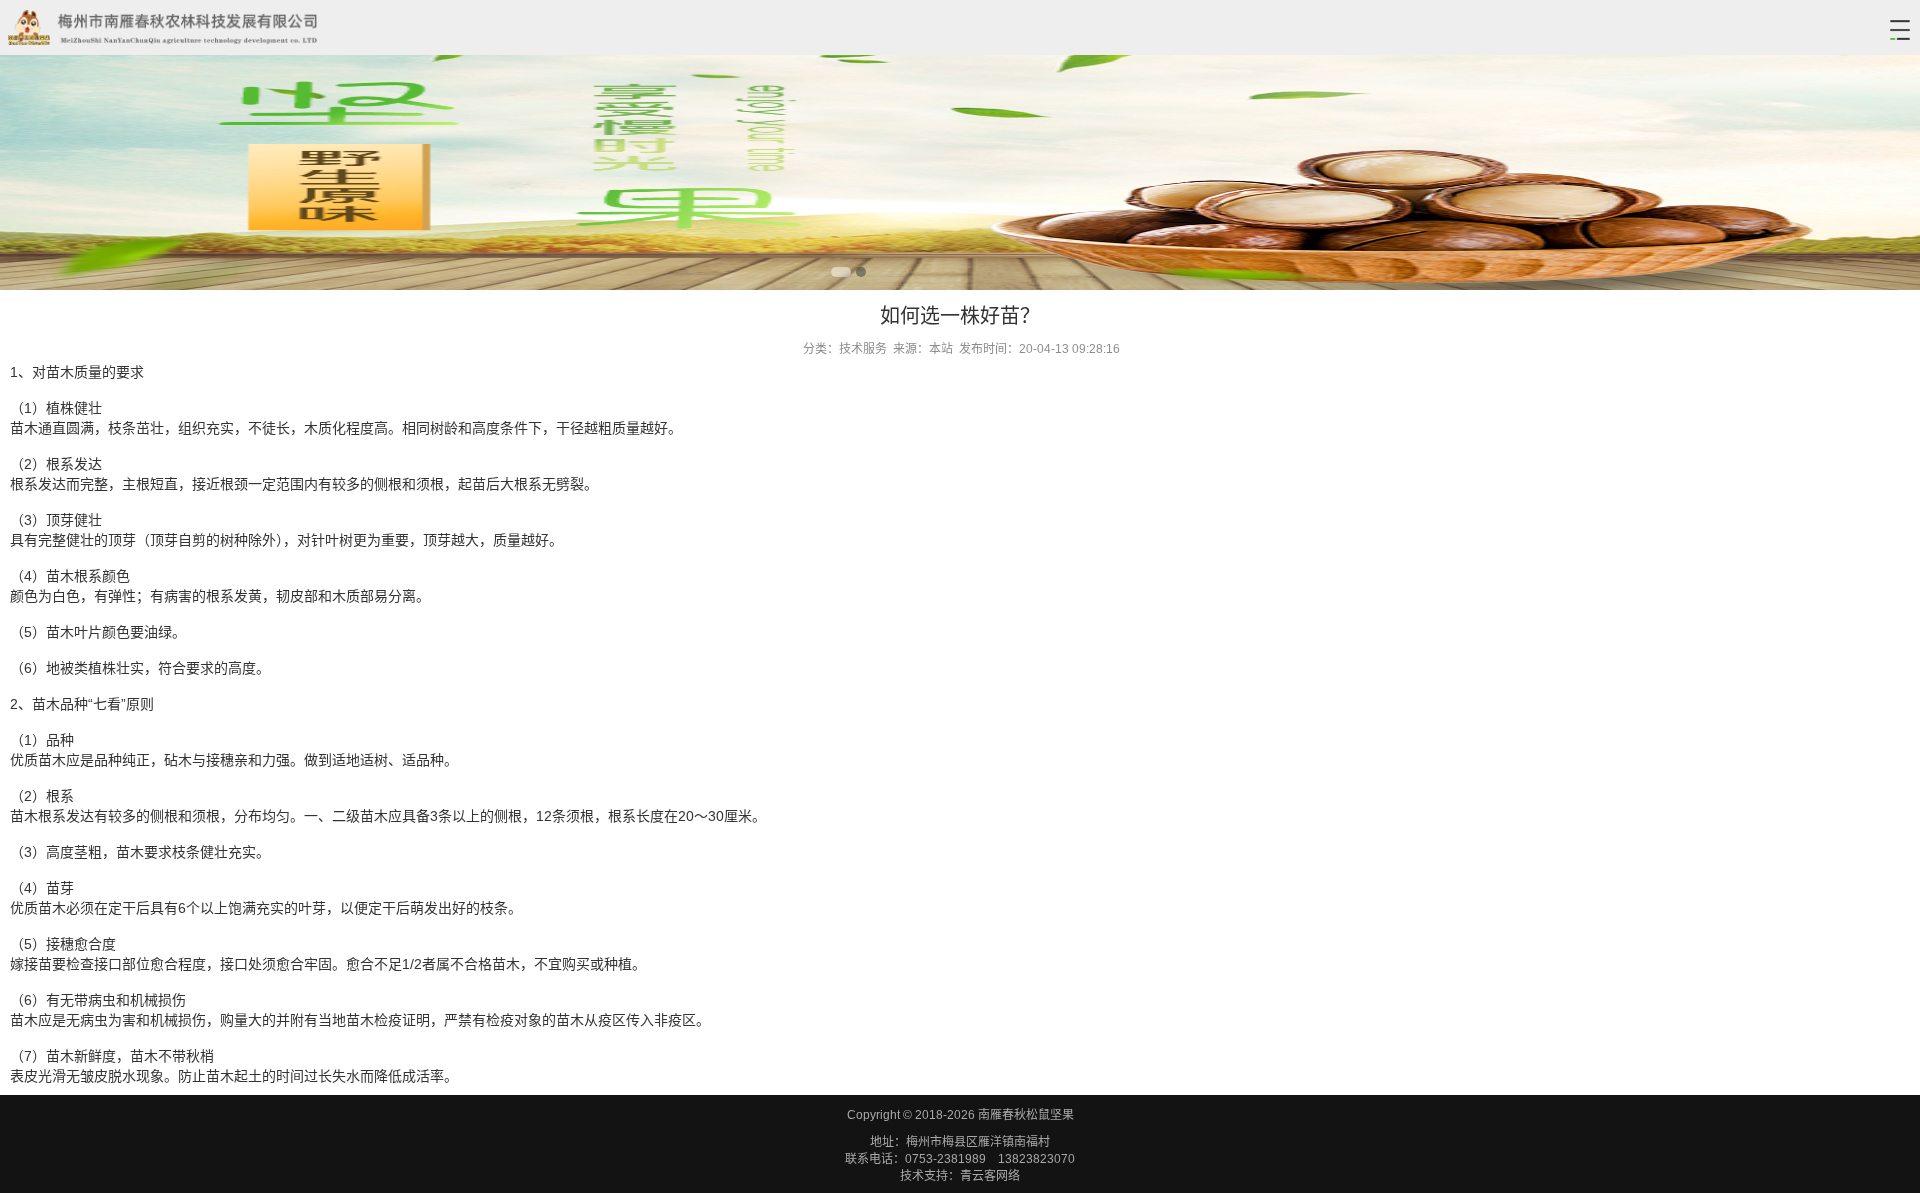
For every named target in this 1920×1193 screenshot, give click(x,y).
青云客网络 (990, 1176)
